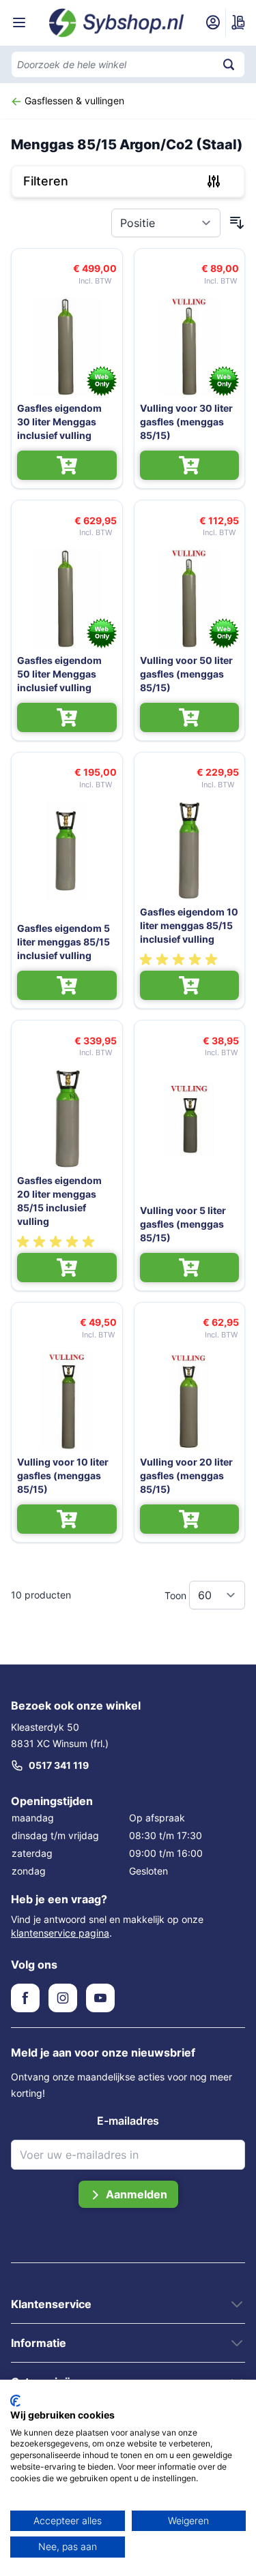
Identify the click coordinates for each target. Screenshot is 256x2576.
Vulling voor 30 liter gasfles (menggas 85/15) (186, 422)
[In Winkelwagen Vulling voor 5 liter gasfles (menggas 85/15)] (190, 1268)
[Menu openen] (19, 22)
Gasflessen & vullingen (73, 101)
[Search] (229, 64)
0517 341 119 (59, 1765)
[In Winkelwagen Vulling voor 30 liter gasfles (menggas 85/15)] (190, 465)
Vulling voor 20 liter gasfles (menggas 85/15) (186, 1475)
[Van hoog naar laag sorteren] (237, 223)
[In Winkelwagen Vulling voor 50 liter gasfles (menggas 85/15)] (190, 717)
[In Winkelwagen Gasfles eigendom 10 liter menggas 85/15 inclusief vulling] (190, 985)
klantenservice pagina (60, 1933)
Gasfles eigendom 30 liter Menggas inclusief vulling (59, 422)
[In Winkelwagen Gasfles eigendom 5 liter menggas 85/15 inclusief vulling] (67, 985)
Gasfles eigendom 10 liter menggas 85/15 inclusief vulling (189, 925)
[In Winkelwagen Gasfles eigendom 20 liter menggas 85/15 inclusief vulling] (67, 1268)
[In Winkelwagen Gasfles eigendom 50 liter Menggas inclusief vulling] (67, 717)
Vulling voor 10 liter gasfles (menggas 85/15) (63, 1475)
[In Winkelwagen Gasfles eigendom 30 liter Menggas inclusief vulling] (67, 465)
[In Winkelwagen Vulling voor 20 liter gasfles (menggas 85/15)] (190, 1519)
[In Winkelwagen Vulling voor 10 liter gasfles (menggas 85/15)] (67, 1519)
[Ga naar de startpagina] (117, 23)
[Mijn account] (213, 22)
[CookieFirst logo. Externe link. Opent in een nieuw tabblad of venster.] (15, 2401)
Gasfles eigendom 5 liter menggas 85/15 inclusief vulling (63, 942)
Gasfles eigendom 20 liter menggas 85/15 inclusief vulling (59, 1201)
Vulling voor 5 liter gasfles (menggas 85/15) (183, 1224)
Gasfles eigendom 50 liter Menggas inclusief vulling (59, 674)
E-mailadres (128, 2121)
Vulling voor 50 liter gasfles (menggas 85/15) (186, 674)
